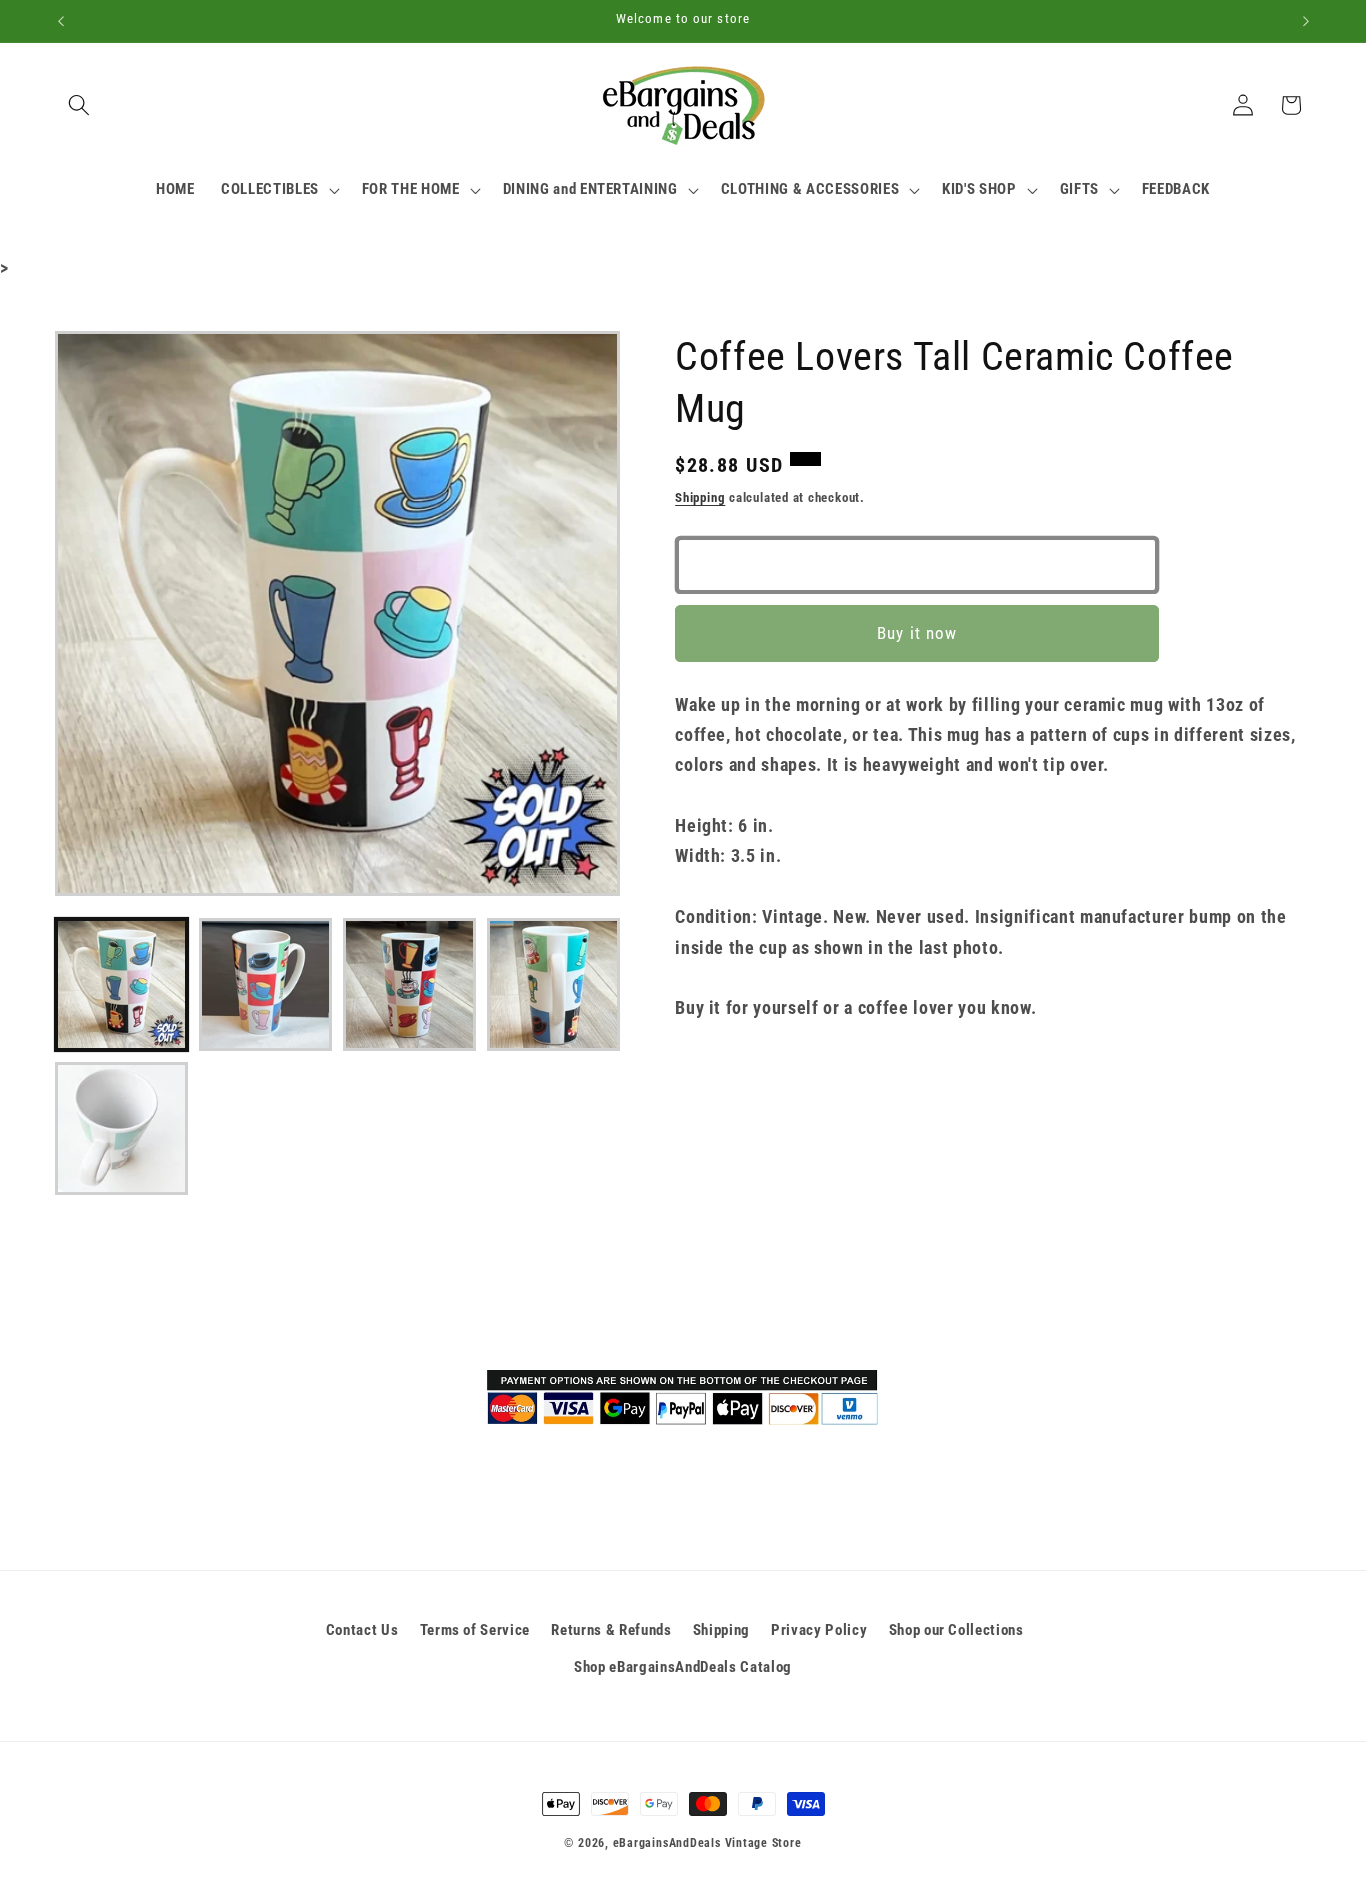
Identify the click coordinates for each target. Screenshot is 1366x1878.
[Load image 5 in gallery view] (121, 1128)
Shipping (700, 497)
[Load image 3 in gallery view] (409, 984)
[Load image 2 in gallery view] (265, 984)
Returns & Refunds (611, 1630)
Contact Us (362, 1630)
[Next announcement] (1306, 21)
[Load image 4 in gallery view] (553, 984)
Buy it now (917, 633)
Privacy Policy (819, 1630)
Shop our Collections (956, 1630)
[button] (79, 105)
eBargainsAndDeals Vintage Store (707, 1843)
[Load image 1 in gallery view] (121, 984)
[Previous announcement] (61, 21)
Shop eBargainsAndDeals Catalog (683, 1667)
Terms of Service (475, 1630)
